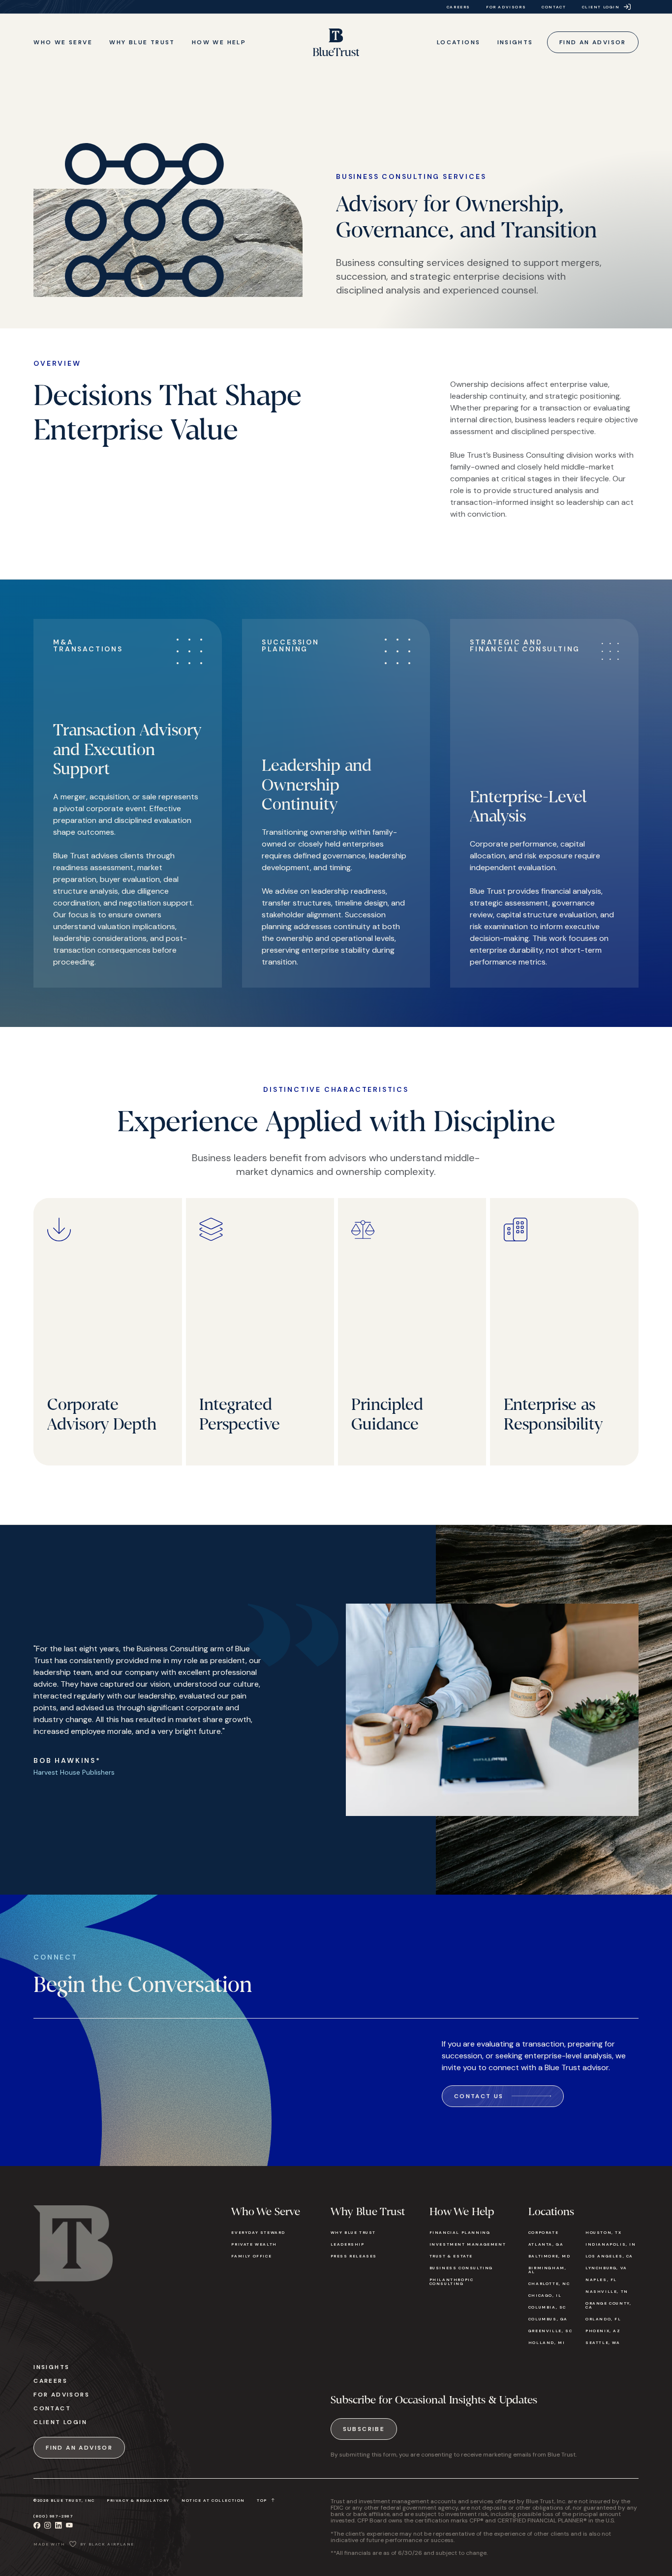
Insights (51, 2367)
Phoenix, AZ (603, 2331)
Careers (50, 2381)
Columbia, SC (547, 2307)
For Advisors (61, 2395)
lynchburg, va (606, 2268)
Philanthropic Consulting (452, 2282)
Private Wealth (254, 2244)
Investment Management (468, 2244)
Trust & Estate (451, 2256)
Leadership (348, 2244)
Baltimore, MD (550, 2256)
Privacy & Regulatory (138, 2500)
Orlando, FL (603, 2319)
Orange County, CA (608, 2305)
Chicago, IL (545, 2295)
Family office (251, 2256)
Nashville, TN (607, 2291)
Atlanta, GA (546, 2244)
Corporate (543, 2232)
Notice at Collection (213, 2500)
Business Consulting (461, 2268)
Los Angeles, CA (609, 2256)
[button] (63, 42)
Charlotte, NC (549, 2283)
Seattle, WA (603, 2342)
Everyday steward (258, 2232)
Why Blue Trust (353, 2232)
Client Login (60, 2422)
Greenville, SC (550, 2331)
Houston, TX (604, 2232)
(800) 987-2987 (53, 2516)
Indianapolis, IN (611, 2244)
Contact (52, 2408)
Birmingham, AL (548, 2270)
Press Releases (354, 2256)
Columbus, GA (548, 2319)
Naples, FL (601, 2280)
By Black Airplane (107, 2544)
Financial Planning (460, 2232)
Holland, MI (547, 2342)
